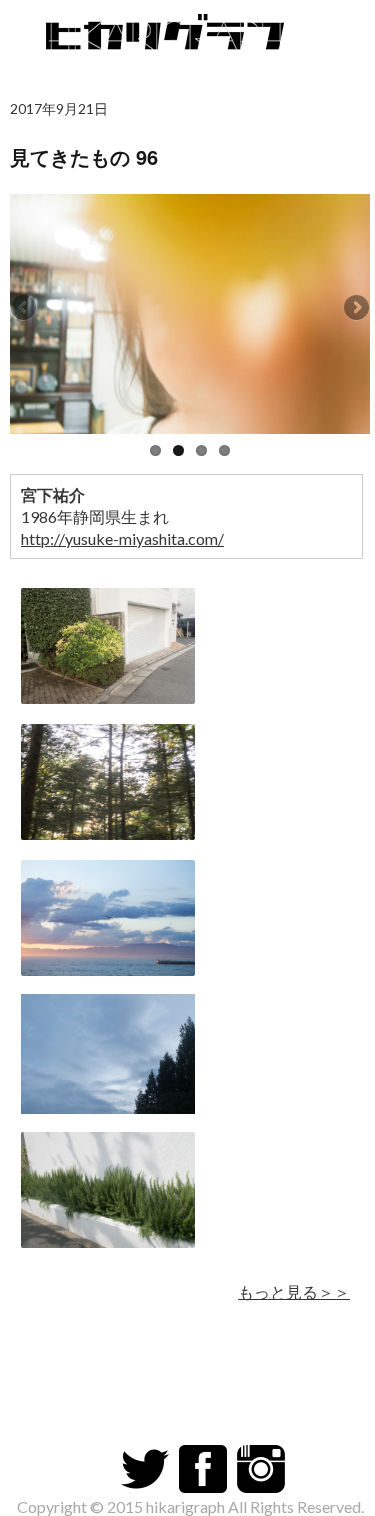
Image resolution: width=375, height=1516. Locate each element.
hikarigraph (185, 1506)
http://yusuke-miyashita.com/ (122, 538)
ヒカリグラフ (170, 40)
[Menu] (350, 30)
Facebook (203, 1469)
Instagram (261, 1469)
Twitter (145, 1469)
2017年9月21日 (59, 108)
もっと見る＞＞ (294, 1291)
